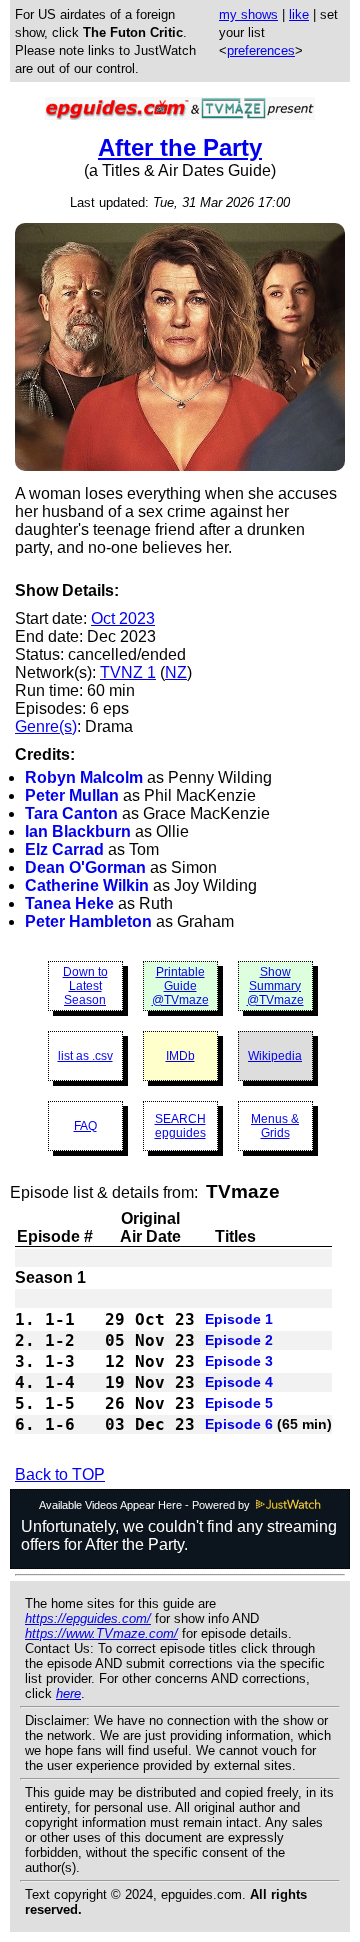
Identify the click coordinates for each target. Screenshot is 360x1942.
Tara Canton (71, 813)
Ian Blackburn (78, 831)
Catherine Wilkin (87, 885)
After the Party (180, 147)
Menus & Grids (275, 1126)
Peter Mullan (72, 795)
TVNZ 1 (128, 672)
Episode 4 (239, 1382)
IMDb (180, 1056)
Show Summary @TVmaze (275, 986)
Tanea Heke (69, 903)
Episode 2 (239, 1340)
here (68, 1693)
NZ (176, 672)
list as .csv (85, 1056)
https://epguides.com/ (88, 1618)
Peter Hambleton (88, 921)
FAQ (85, 1126)
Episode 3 (239, 1361)
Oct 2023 (123, 618)
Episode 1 (239, 1319)
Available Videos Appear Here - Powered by (146, 1505)
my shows (248, 14)
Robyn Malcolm (84, 777)
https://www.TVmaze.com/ (101, 1633)
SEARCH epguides (180, 1126)
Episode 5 (239, 1403)
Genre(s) (46, 726)
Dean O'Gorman (85, 867)
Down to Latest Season (85, 986)
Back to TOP (60, 1474)
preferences (261, 50)
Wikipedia (275, 1056)
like (299, 14)
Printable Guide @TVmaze (180, 986)
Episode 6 (239, 1424)
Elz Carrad (64, 849)
